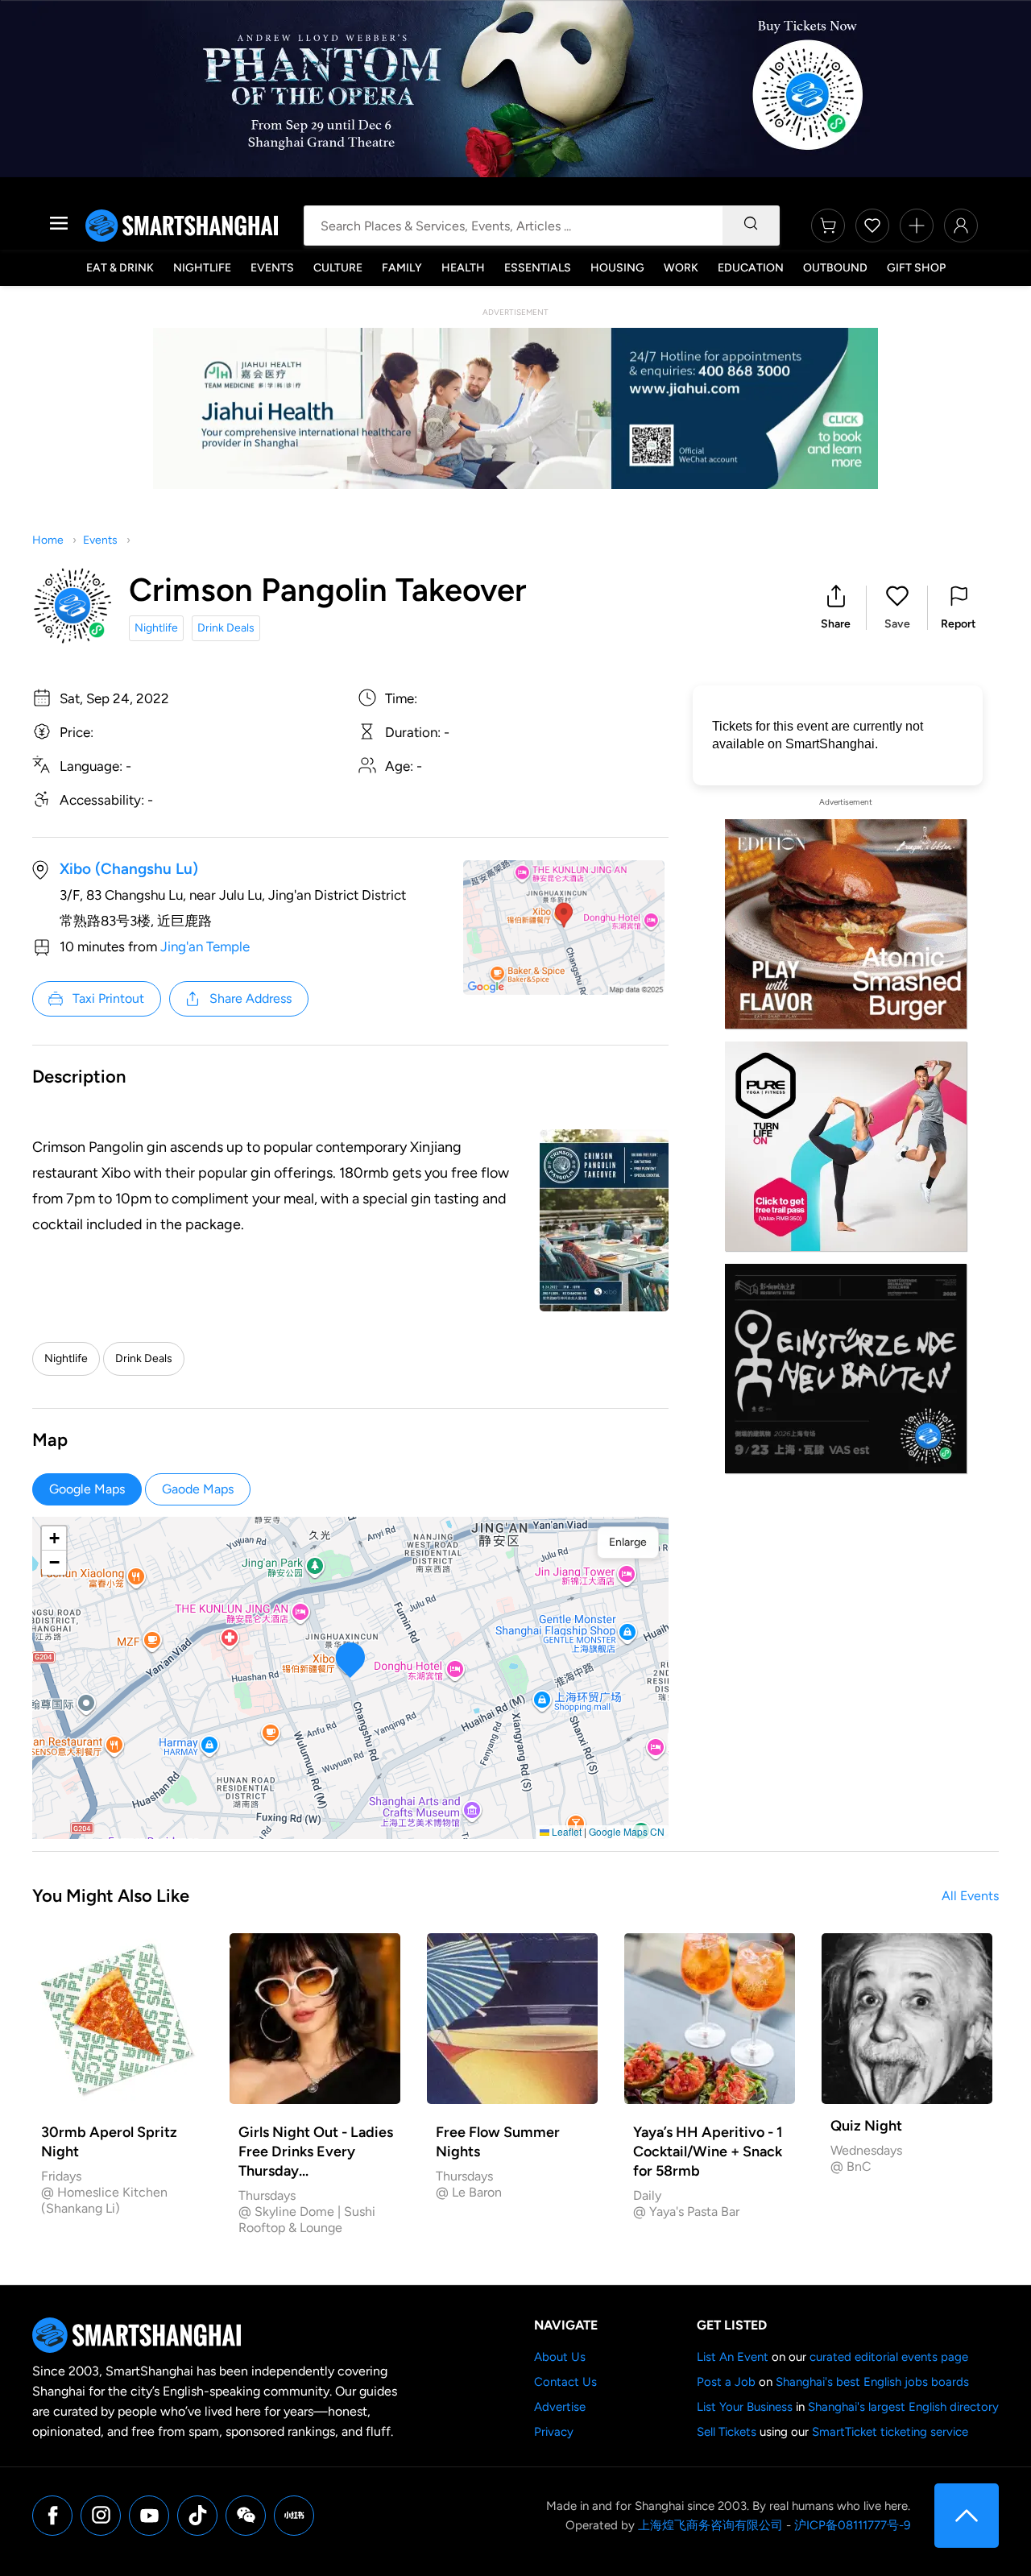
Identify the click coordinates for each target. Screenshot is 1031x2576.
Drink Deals (226, 628)
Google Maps (87, 1489)
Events (272, 268)
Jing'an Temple (205, 946)
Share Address (251, 998)
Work (681, 268)
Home (48, 540)
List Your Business (745, 2407)
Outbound (835, 268)
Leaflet (565, 1831)
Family (402, 268)
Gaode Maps (198, 1489)
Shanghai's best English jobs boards (872, 2382)
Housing (617, 268)
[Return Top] (967, 2516)
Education (751, 268)
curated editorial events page (889, 2357)
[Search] (751, 226)
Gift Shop (916, 268)
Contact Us (565, 2382)
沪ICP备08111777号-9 (852, 2525)
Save (897, 624)
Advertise (560, 2407)
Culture (338, 268)
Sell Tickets (727, 2432)
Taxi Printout (108, 998)
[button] (836, 608)
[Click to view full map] (564, 928)
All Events (970, 1896)
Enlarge (628, 1542)
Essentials (538, 268)
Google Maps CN (627, 1831)
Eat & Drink (120, 268)
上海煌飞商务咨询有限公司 (710, 2525)
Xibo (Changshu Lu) (129, 869)
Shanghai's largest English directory (903, 2407)
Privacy (554, 2432)
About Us (560, 2357)
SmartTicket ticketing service (890, 2432)
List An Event (733, 2357)
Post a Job (726, 2382)
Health (463, 268)
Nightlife (202, 268)
